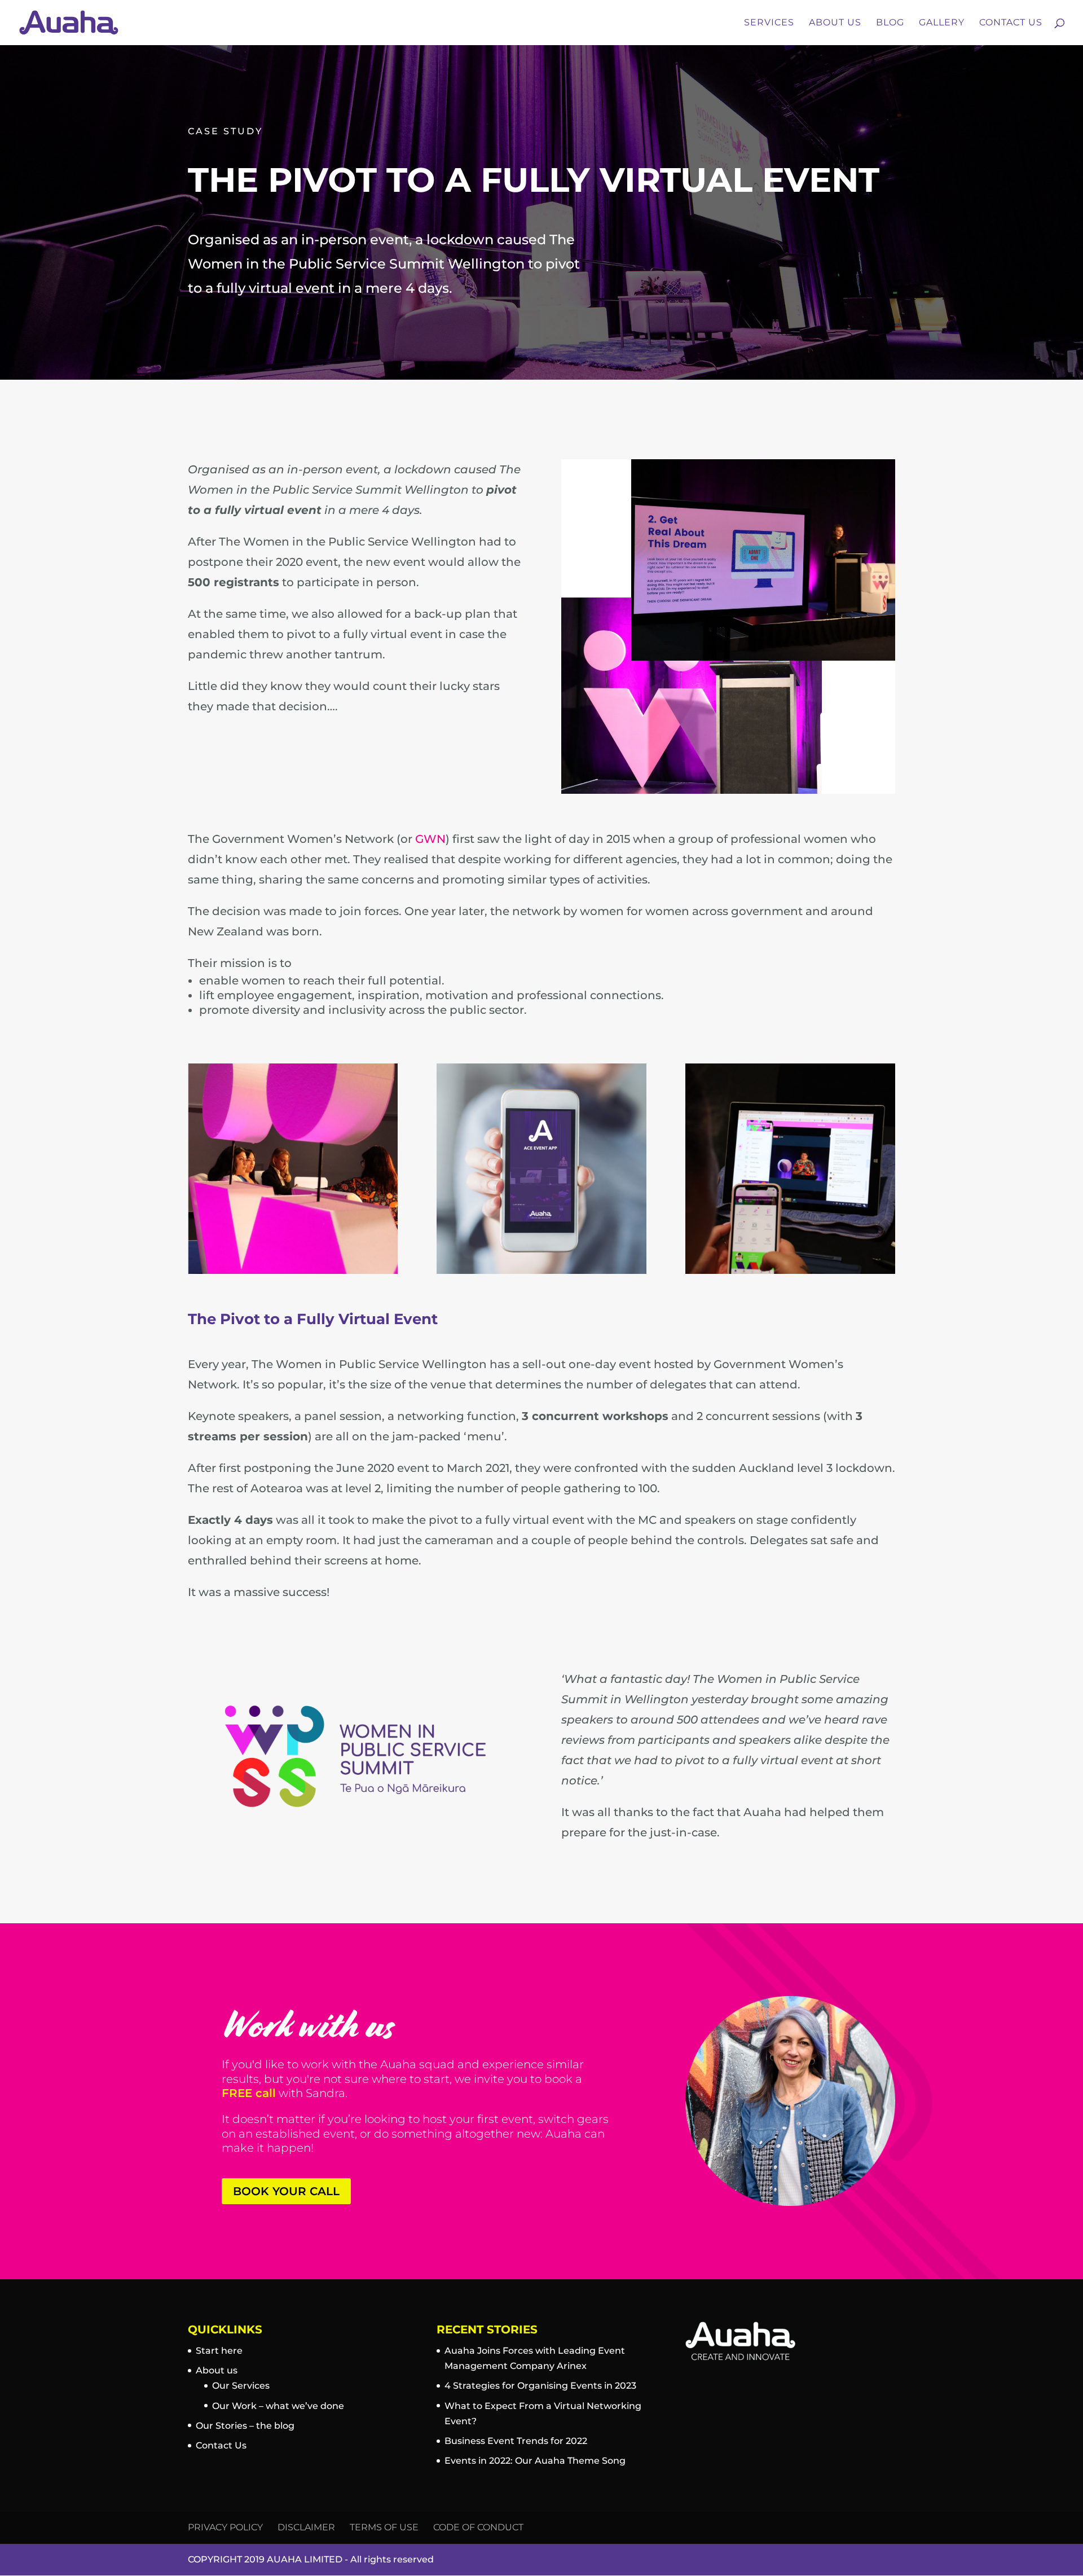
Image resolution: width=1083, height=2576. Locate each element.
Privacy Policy (225, 2527)
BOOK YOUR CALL (286, 2191)
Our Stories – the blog (245, 2426)
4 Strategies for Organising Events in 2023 (540, 2386)
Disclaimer (306, 2527)
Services (769, 23)
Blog (890, 23)
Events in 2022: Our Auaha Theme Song (535, 2461)
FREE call (249, 2093)
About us (217, 2370)
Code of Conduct (478, 2527)
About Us (835, 23)
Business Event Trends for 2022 (516, 2441)
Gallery (942, 23)
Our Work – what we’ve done (278, 2406)
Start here (219, 2351)
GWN (430, 839)
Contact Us (1011, 23)
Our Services (241, 2386)
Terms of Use (384, 2527)
